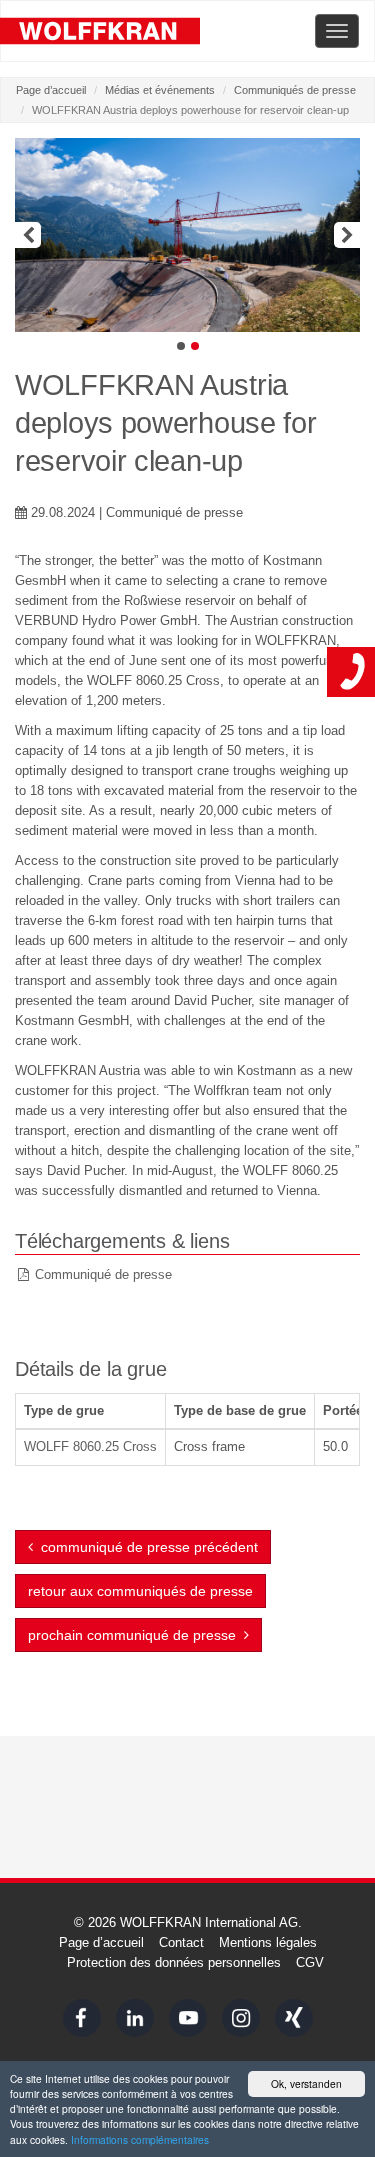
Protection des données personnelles (174, 1962)
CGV (310, 1962)
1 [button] (181, 346)
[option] (187, 235)
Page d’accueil (51, 90)
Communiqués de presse (295, 90)
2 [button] (195, 346)
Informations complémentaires (140, 2139)
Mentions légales (268, 1942)
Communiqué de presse (103, 1274)
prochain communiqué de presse (136, 1635)
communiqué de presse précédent (145, 1547)
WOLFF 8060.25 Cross (90, 1446)
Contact (181, 1942)
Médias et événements (160, 90)
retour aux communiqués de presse (140, 1591)
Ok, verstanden (306, 2083)
